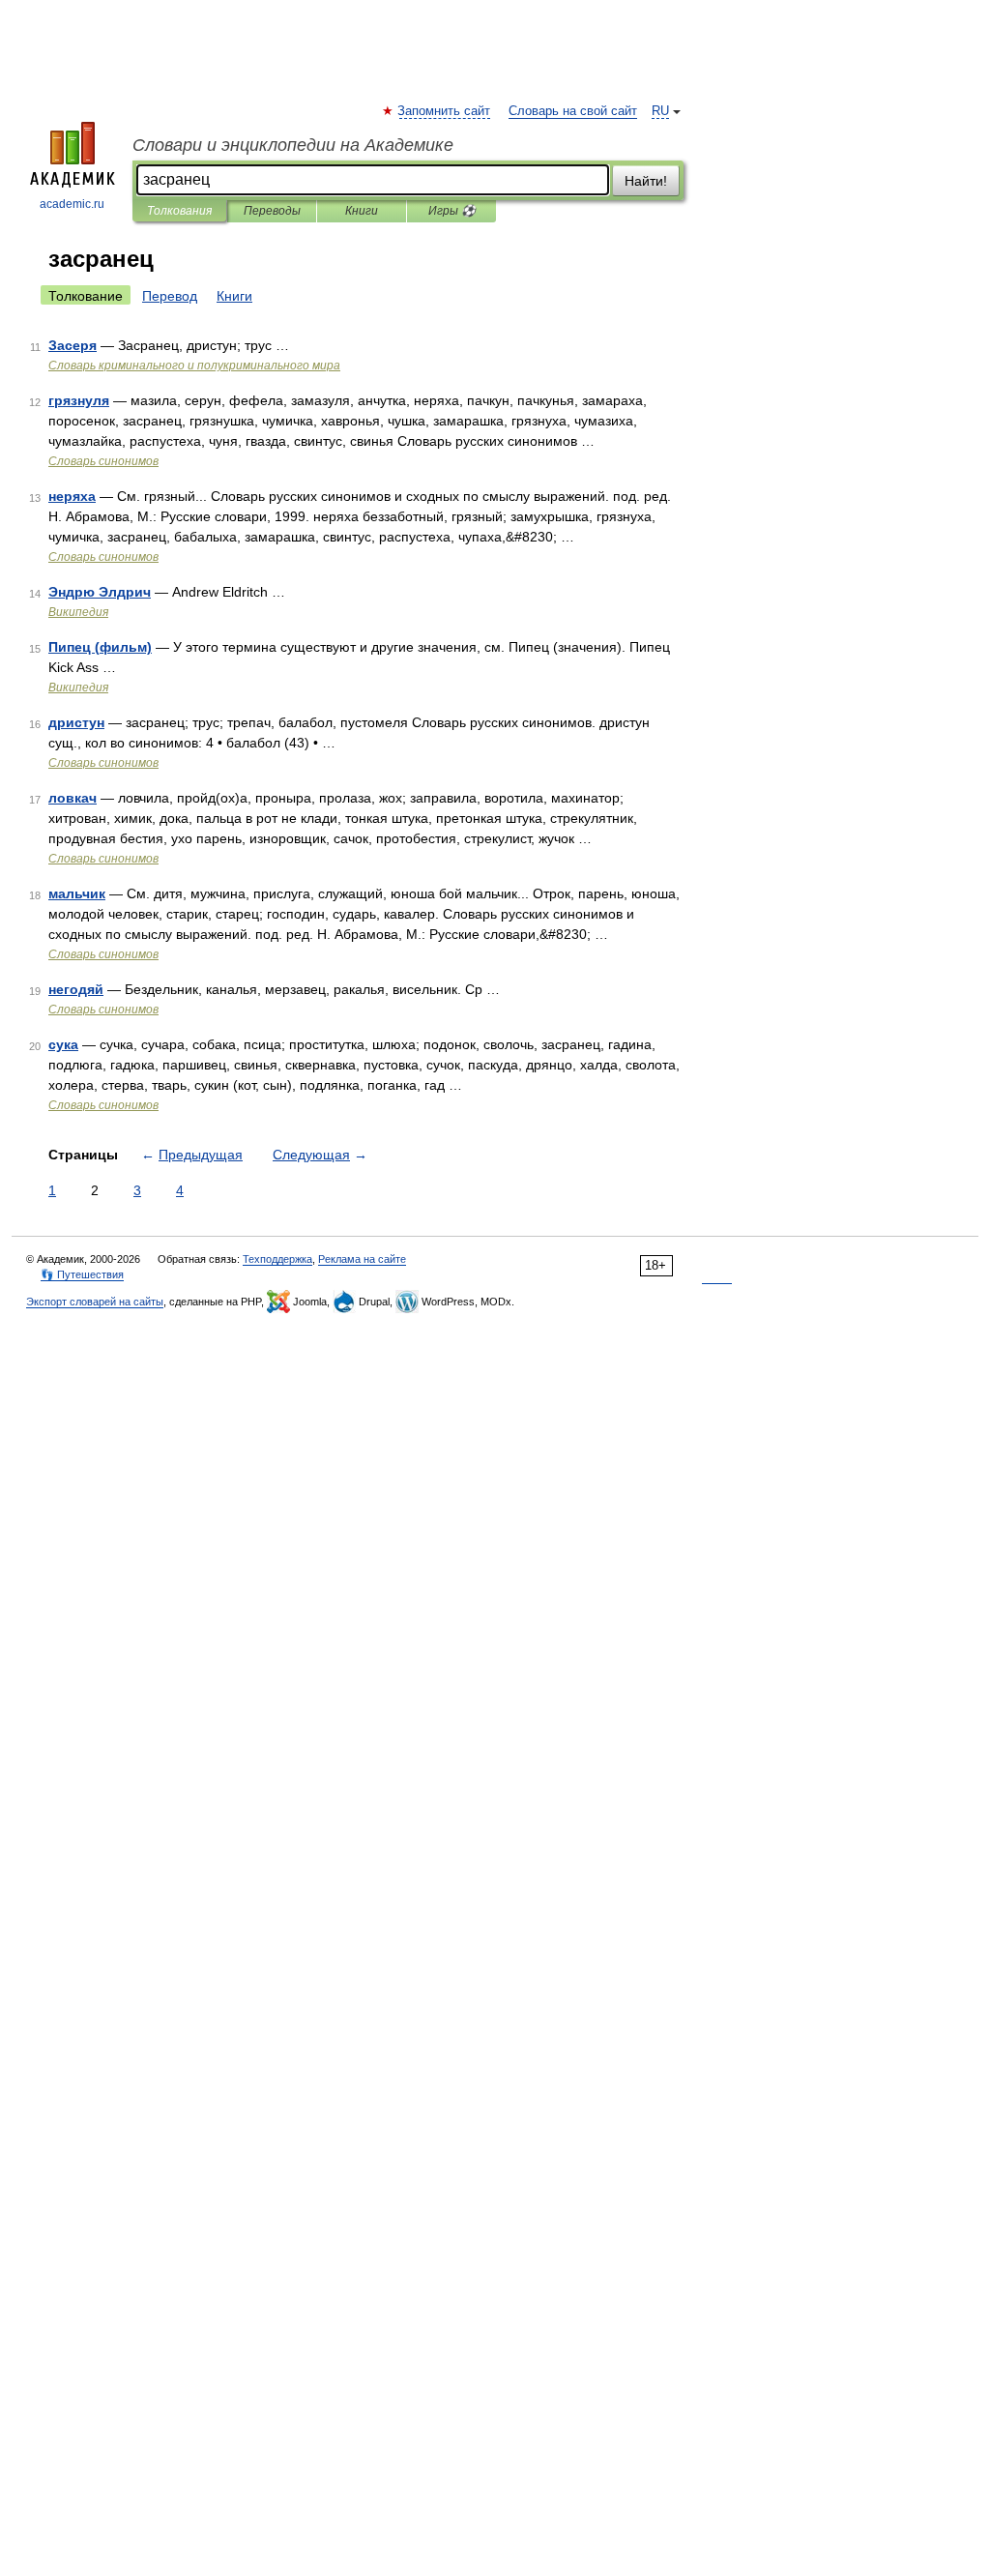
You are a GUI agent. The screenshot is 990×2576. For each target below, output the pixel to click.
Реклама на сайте (362, 1259)
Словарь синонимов (103, 461)
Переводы (272, 211)
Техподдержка (277, 1259)
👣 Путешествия (82, 1274)
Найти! (646, 181)
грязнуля (79, 400)
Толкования (179, 211)
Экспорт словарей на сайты (95, 1302)
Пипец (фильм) (100, 647)
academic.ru (72, 204)
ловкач (73, 798)
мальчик (77, 893)
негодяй (76, 989)
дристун (76, 722)
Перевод (170, 296)
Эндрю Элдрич (100, 592)
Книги (362, 211)
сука (63, 1044)
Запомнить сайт (445, 111)
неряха (72, 496)
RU (660, 111)
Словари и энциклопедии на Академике (293, 145)
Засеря (73, 345)
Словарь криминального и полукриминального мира (194, 366)
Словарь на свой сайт (573, 111)
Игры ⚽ (452, 211)
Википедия (78, 612)
